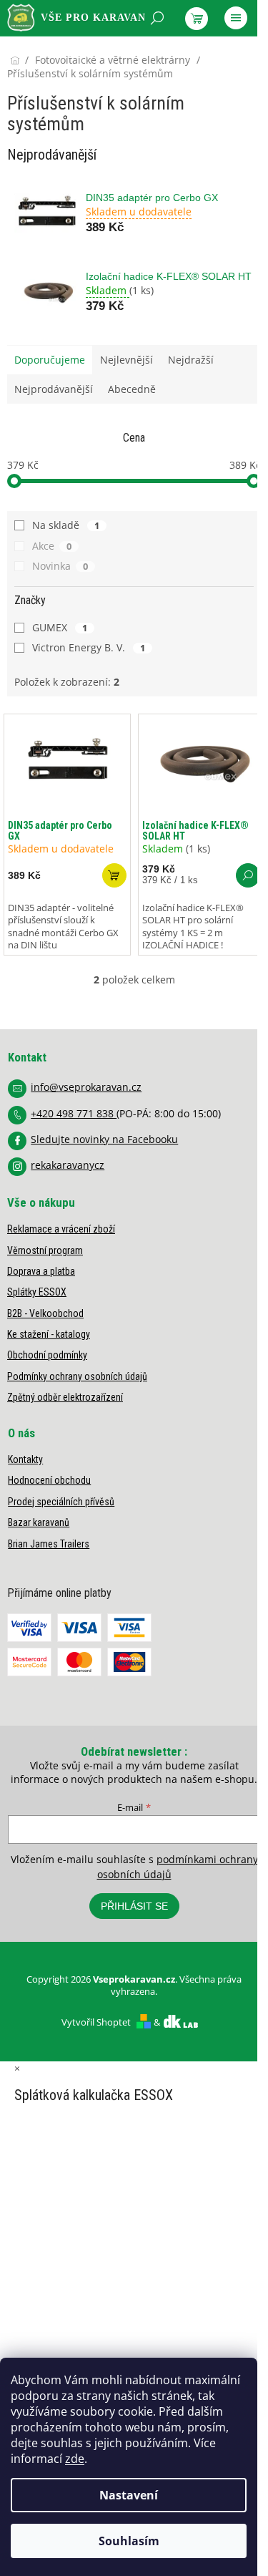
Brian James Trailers (49, 1544)
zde (75, 2459)
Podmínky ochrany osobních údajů (77, 1376)
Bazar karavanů (39, 1522)
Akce (52, 546)
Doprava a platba (41, 1271)
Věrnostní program (45, 1250)
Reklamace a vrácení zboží (61, 1229)
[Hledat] (157, 18)
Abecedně (132, 389)
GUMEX (60, 627)
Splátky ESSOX (37, 1292)
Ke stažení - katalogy (49, 1334)
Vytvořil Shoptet (96, 2022)
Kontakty (25, 1459)
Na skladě (66, 525)
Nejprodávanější (54, 389)
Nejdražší (191, 360)
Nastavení (129, 2495)
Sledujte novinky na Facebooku (104, 1139)
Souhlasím (129, 2541)
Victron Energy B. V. (89, 647)
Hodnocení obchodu (49, 1480)
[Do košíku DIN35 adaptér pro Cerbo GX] (114, 875)
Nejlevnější (126, 360)
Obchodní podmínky (47, 1355)
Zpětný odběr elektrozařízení (65, 1397)
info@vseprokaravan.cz (86, 1087)
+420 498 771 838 (74, 1113)
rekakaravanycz (68, 1165)
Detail (248, 875)
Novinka (60, 566)
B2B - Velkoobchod (45, 1313)
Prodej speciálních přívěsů (61, 1502)
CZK (71, 55)
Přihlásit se (134, 1906)
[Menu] (236, 18)
